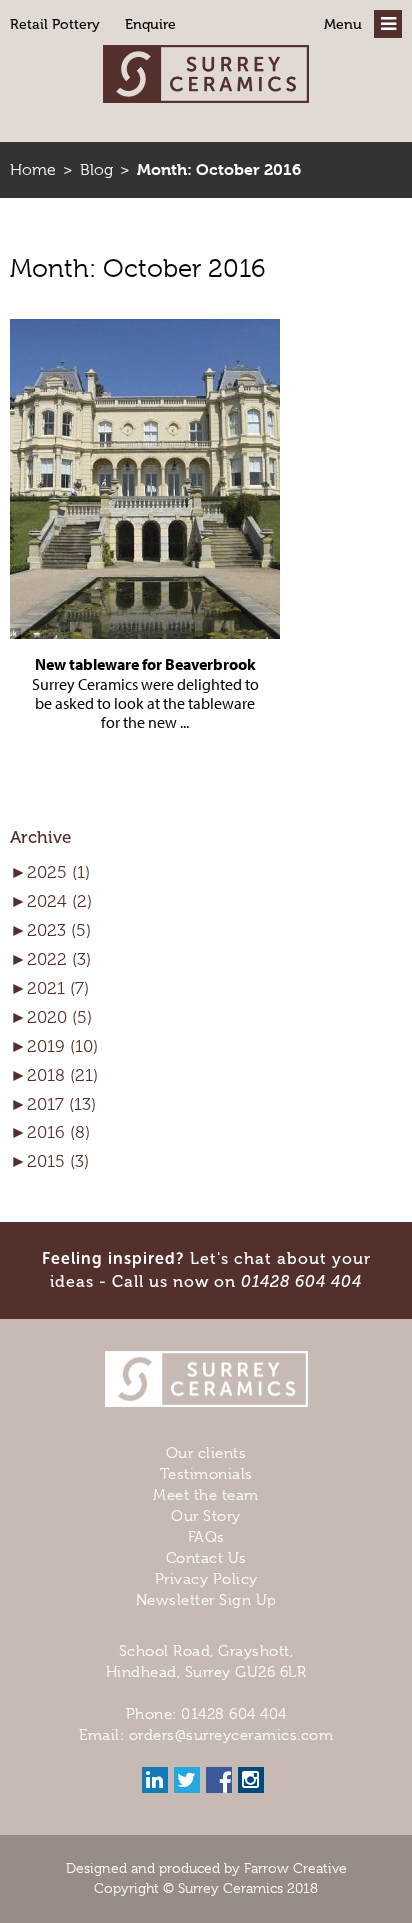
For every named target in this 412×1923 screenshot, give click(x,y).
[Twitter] (187, 1780)
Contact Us (206, 1558)
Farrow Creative (295, 1868)
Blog (96, 170)
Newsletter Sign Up (206, 1600)
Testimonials (206, 1474)
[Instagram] (251, 1780)
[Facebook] (219, 1780)
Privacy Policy (206, 1579)
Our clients (206, 1453)
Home (33, 170)
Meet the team (206, 1495)
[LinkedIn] (155, 1780)
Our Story (206, 1516)
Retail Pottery (55, 24)
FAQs (206, 1537)
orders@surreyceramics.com (231, 1735)
